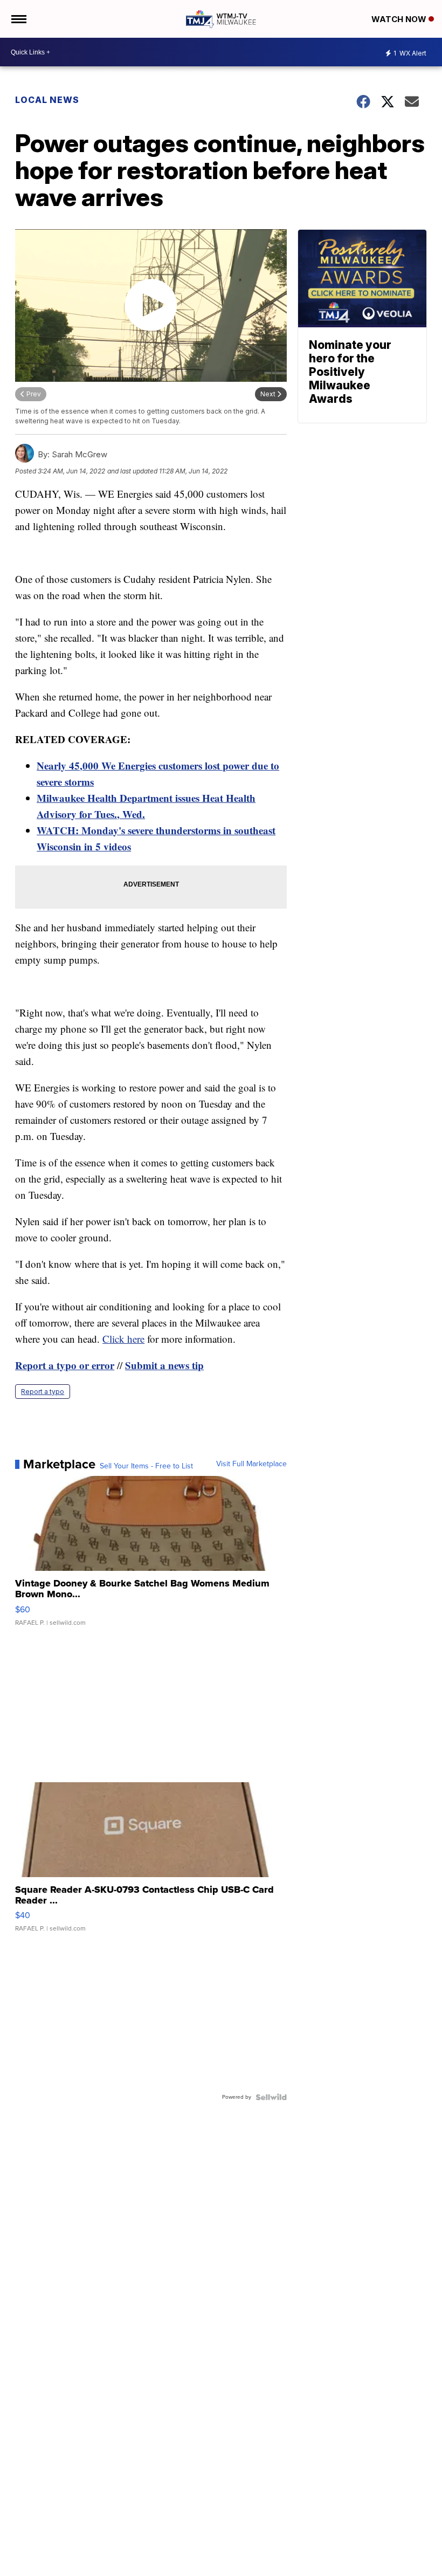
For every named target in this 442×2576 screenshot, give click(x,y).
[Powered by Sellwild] (271, 2097)
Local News (47, 100)
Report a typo (43, 1392)
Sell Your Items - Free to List (146, 1466)
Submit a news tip (164, 1365)
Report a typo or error (65, 1365)
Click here (123, 1339)
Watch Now (400, 19)
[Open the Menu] (18, 19)
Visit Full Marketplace (251, 1464)
